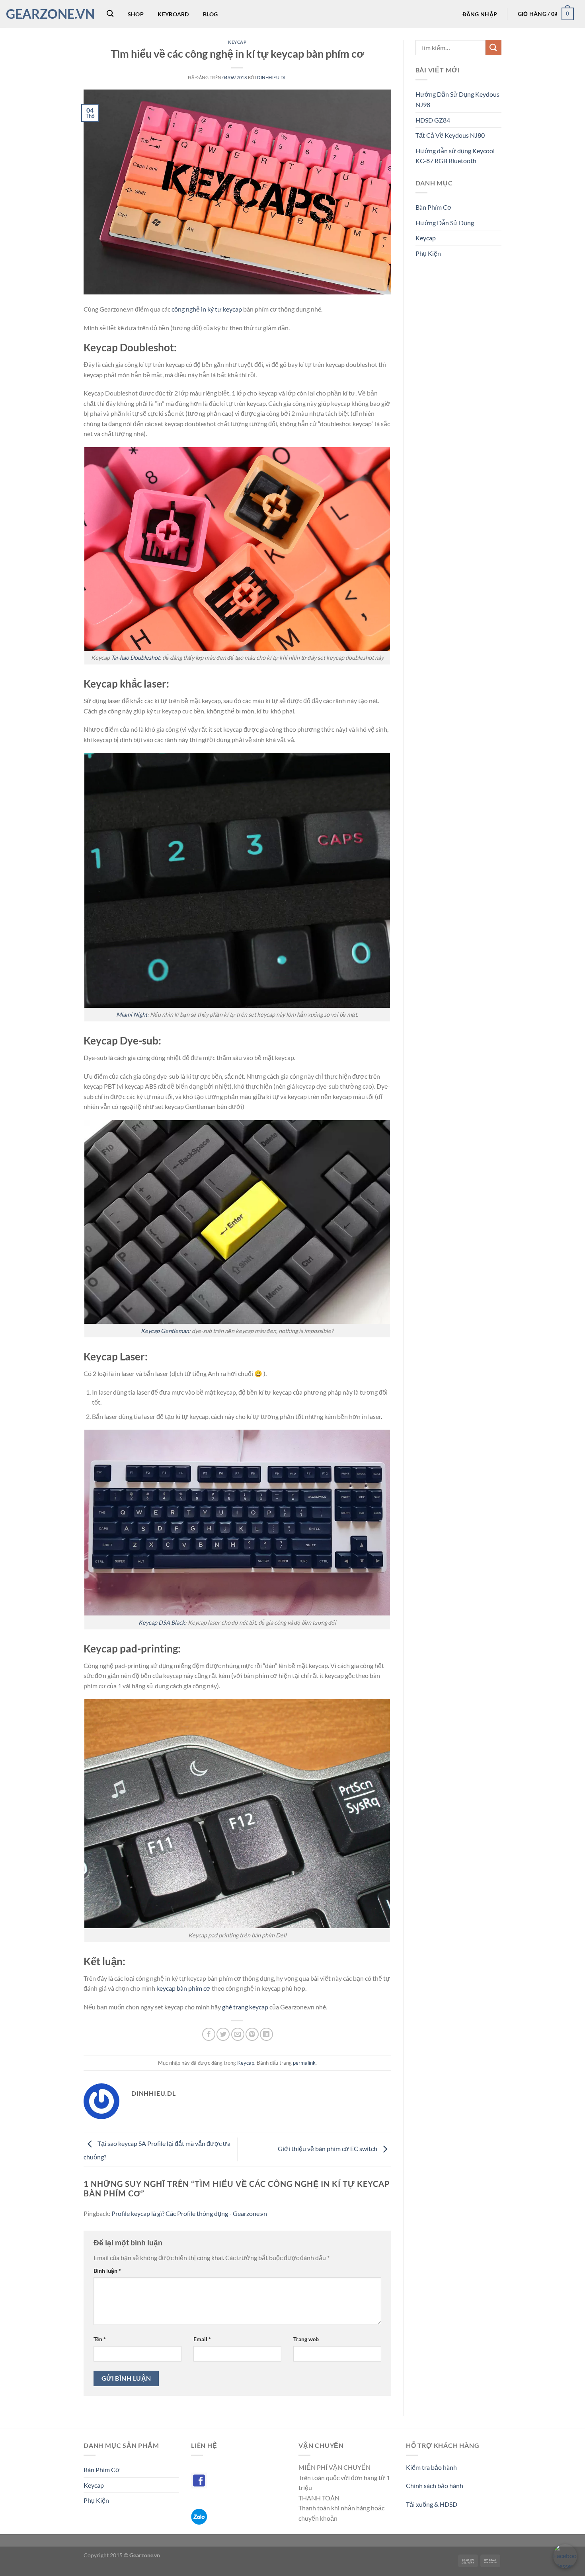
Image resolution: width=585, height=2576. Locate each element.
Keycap (237, 42)
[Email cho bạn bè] (238, 2034)
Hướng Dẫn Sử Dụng (445, 223)
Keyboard (173, 14)
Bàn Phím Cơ (434, 207)
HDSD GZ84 (433, 120)
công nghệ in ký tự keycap (207, 309)
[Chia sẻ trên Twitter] (223, 2034)
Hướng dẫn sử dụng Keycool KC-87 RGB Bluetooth (455, 156)
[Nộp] (493, 48)
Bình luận (107, 2271)
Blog (210, 14)
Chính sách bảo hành (435, 2485)
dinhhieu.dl (272, 77)
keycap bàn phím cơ (183, 1988)
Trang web (306, 2339)
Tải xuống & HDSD (432, 2504)
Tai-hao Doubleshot (135, 658)
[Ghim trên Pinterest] (252, 2034)
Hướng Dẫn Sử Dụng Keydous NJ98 (457, 99)
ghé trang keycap (245, 2007)
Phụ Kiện (428, 253)
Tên (100, 2339)
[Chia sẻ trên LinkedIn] (266, 2034)
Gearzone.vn (48, 14)
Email (202, 2339)
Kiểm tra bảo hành (431, 2467)
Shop (136, 14)
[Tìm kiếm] (110, 14)
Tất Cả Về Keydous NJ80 (450, 135)
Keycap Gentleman (165, 1331)
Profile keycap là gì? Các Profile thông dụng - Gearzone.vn (189, 2213)
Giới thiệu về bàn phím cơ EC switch (328, 2148)
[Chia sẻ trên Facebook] (209, 2034)
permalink (304, 2063)
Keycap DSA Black (162, 1622)
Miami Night (132, 1014)
